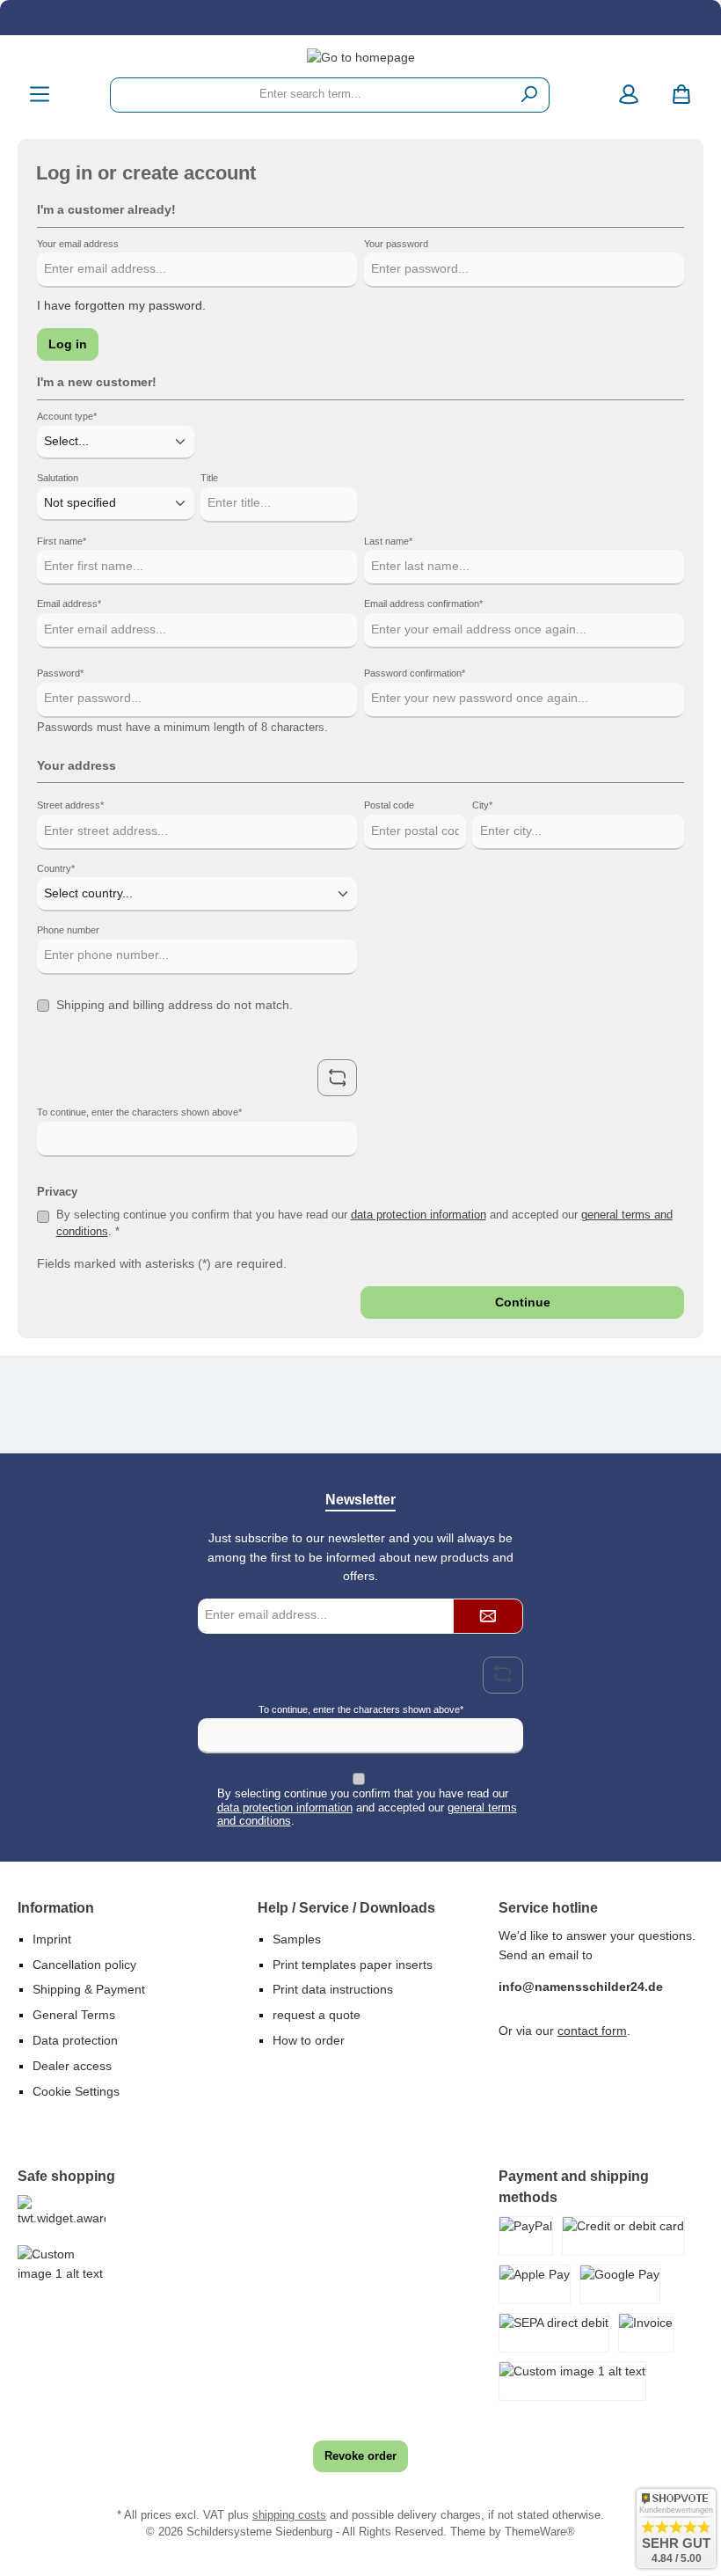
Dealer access (72, 2066)
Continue (523, 1302)
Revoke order (360, 2456)
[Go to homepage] (360, 58)
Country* (56, 868)
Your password (396, 244)
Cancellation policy (84, 1965)
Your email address (78, 244)
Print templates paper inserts (353, 1965)
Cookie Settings (76, 2091)
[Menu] (40, 95)
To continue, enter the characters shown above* (139, 1112)
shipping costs (289, 2515)
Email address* (69, 604)
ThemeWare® (540, 2532)
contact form (592, 2031)
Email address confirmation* (423, 604)
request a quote (317, 2015)
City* (482, 805)
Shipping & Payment (89, 1989)
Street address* (70, 805)
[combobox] (310, 95)
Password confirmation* (415, 673)
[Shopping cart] (681, 95)
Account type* (67, 416)
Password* (60, 673)
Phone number (68, 930)
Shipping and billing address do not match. (175, 1005)
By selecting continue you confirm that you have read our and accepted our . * (364, 1223)
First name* (62, 541)
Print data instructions (333, 1989)
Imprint (52, 1939)
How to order (309, 2040)
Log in (68, 344)
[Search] (530, 95)
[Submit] (488, 1616)
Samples (297, 1939)
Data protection (75, 2040)
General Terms (74, 2015)
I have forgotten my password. (121, 305)
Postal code (389, 805)
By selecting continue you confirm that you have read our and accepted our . (367, 1807)
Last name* (388, 541)
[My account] (629, 95)
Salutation (58, 478)
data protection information (419, 1215)
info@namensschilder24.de (581, 1987)
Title (209, 478)
